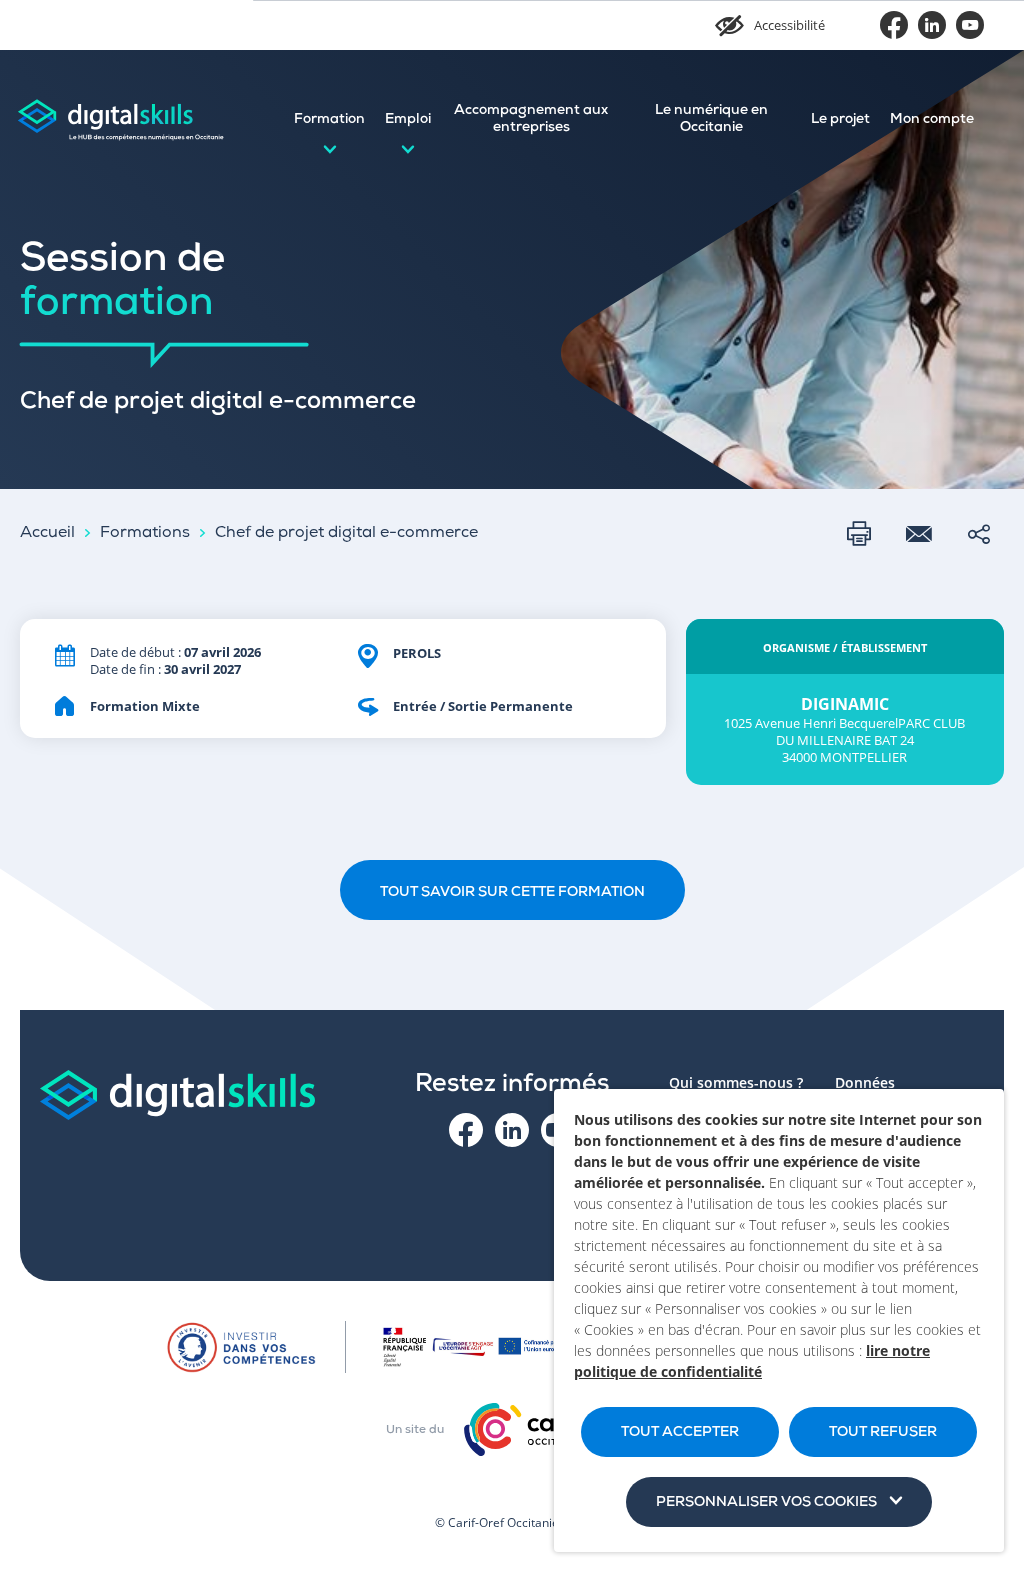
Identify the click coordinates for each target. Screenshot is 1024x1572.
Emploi (408, 120)
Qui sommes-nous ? (736, 1082)
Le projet (840, 120)
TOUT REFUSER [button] (883, 1433)
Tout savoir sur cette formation (512, 893)
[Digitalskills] (120, 120)
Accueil (47, 534)
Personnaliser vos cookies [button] (766, 1503)
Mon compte (932, 120)
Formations (145, 534)
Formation (329, 120)
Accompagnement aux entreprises (531, 119)
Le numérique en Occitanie (711, 119)
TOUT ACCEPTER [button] (680, 1433)
